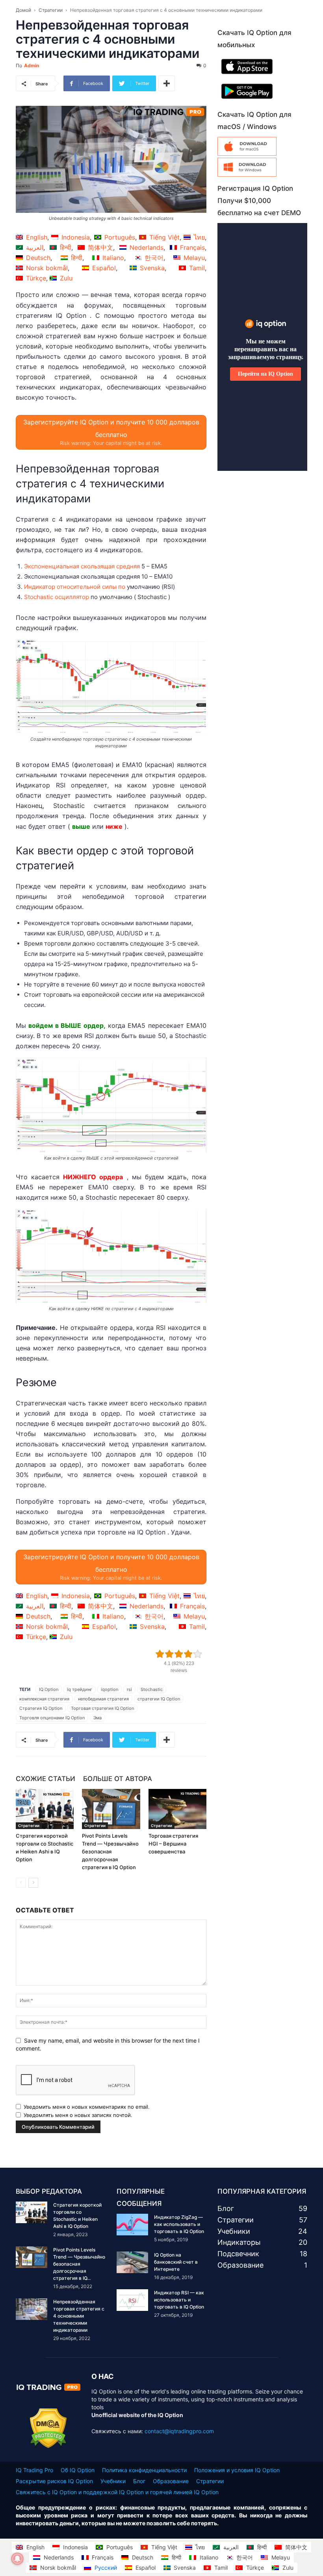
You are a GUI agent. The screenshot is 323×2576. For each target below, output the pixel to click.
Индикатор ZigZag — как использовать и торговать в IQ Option (179, 2224)
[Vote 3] (179, 1654)
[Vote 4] (188, 1654)
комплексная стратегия (44, 1699)
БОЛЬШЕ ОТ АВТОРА (118, 1779)
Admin (32, 65)
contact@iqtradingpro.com (179, 2431)
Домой (23, 10)
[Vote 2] (169, 1654)
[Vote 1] (160, 1654)
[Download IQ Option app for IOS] (247, 76)
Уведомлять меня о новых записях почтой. (78, 2115)
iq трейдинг (80, 1689)
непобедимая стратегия (103, 1699)
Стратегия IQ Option (41, 1708)
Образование (171, 2481)
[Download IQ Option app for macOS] (247, 154)
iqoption (110, 1689)
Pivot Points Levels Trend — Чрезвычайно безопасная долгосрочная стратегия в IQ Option (110, 1851)
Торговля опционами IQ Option (52, 1718)
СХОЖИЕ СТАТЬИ (45, 1779)
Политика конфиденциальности (144, 2470)
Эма (97, 1718)
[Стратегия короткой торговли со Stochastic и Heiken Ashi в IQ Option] (45, 1809)
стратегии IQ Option (159, 1699)
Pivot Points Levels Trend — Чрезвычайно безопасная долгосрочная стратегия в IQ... (79, 2264)
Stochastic (152, 1689)
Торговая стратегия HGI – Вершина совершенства (173, 1844)
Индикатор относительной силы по (75, 587)
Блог (139, 2481)
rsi (129, 1689)
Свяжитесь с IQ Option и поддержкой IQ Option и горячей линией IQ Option (117, 2492)
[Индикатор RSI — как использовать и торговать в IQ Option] (132, 2300)
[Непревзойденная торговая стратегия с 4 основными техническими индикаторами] (32, 2309)
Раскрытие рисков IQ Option (54, 2481)
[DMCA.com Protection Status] (48, 2446)
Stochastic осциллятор (57, 597)
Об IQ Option (78, 2470)
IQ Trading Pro (34, 2470)
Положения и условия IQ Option (237, 2470)
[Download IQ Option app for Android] (247, 100)
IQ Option (49, 1689)
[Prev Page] (21, 1883)
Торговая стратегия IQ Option (102, 1708)
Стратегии (51, 10)
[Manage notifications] (17, 2559)
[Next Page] (33, 1883)
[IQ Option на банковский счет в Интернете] (132, 2262)
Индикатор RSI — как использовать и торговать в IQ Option (179, 2300)
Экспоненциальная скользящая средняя (82, 566)
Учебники (113, 2481)
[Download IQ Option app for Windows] (247, 174)
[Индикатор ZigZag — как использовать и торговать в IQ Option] (132, 2225)
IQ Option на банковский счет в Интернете (176, 2262)
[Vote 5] (198, 1654)
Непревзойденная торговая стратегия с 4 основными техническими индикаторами (79, 2316)
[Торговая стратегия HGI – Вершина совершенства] (177, 1809)
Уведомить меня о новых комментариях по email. (87, 2107)
